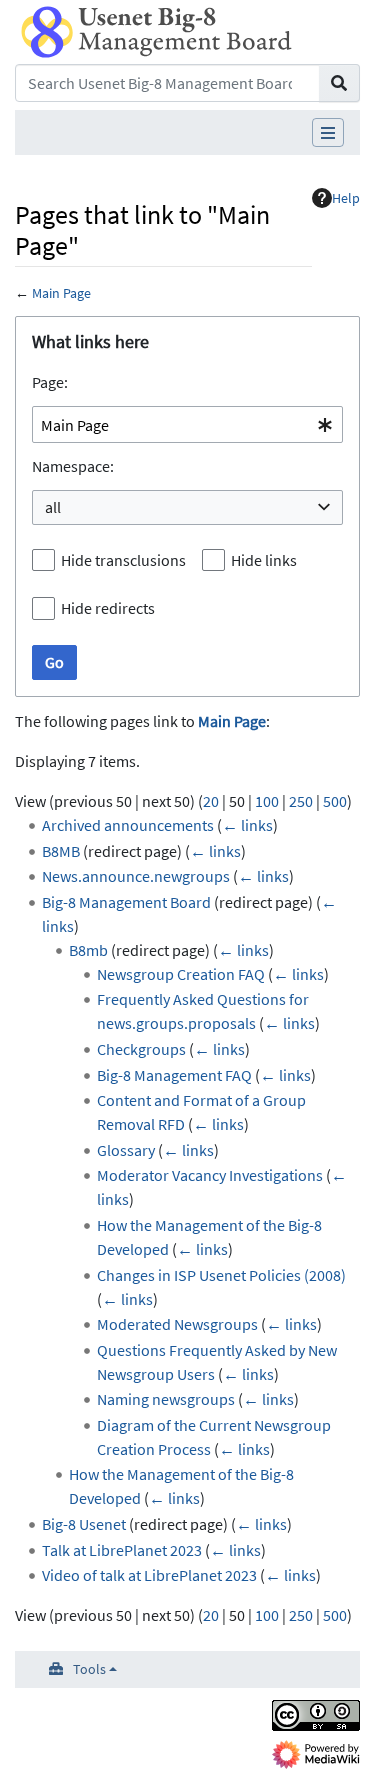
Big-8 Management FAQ (174, 1075)
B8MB (61, 851)
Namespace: (73, 466)
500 (335, 801)
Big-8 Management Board (126, 902)
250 (301, 801)
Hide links (264, 560)
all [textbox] (53, 507)
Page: (50, 382)
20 (211, 801)
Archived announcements (128, 825)
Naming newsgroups (166, 1399)
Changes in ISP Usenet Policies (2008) (221, 1275)
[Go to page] (339, 83)
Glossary (126, 1150)
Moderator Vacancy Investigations (210, 1175)
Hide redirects (108, 608)
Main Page (61, 293)
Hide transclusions (123, 560)
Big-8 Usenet (84, 1524)
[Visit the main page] (156, 30)
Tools (89, 1669)
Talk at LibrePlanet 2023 (122, 1550)
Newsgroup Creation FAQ (181, 974)
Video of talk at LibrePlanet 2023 (149, 1575)
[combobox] (187, 424)
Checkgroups (141, 1049)
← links (247, 825)
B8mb (88, 950)
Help (346, 198)
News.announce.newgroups (136, 876)
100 (267, 801)
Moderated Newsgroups (177, 1324)
